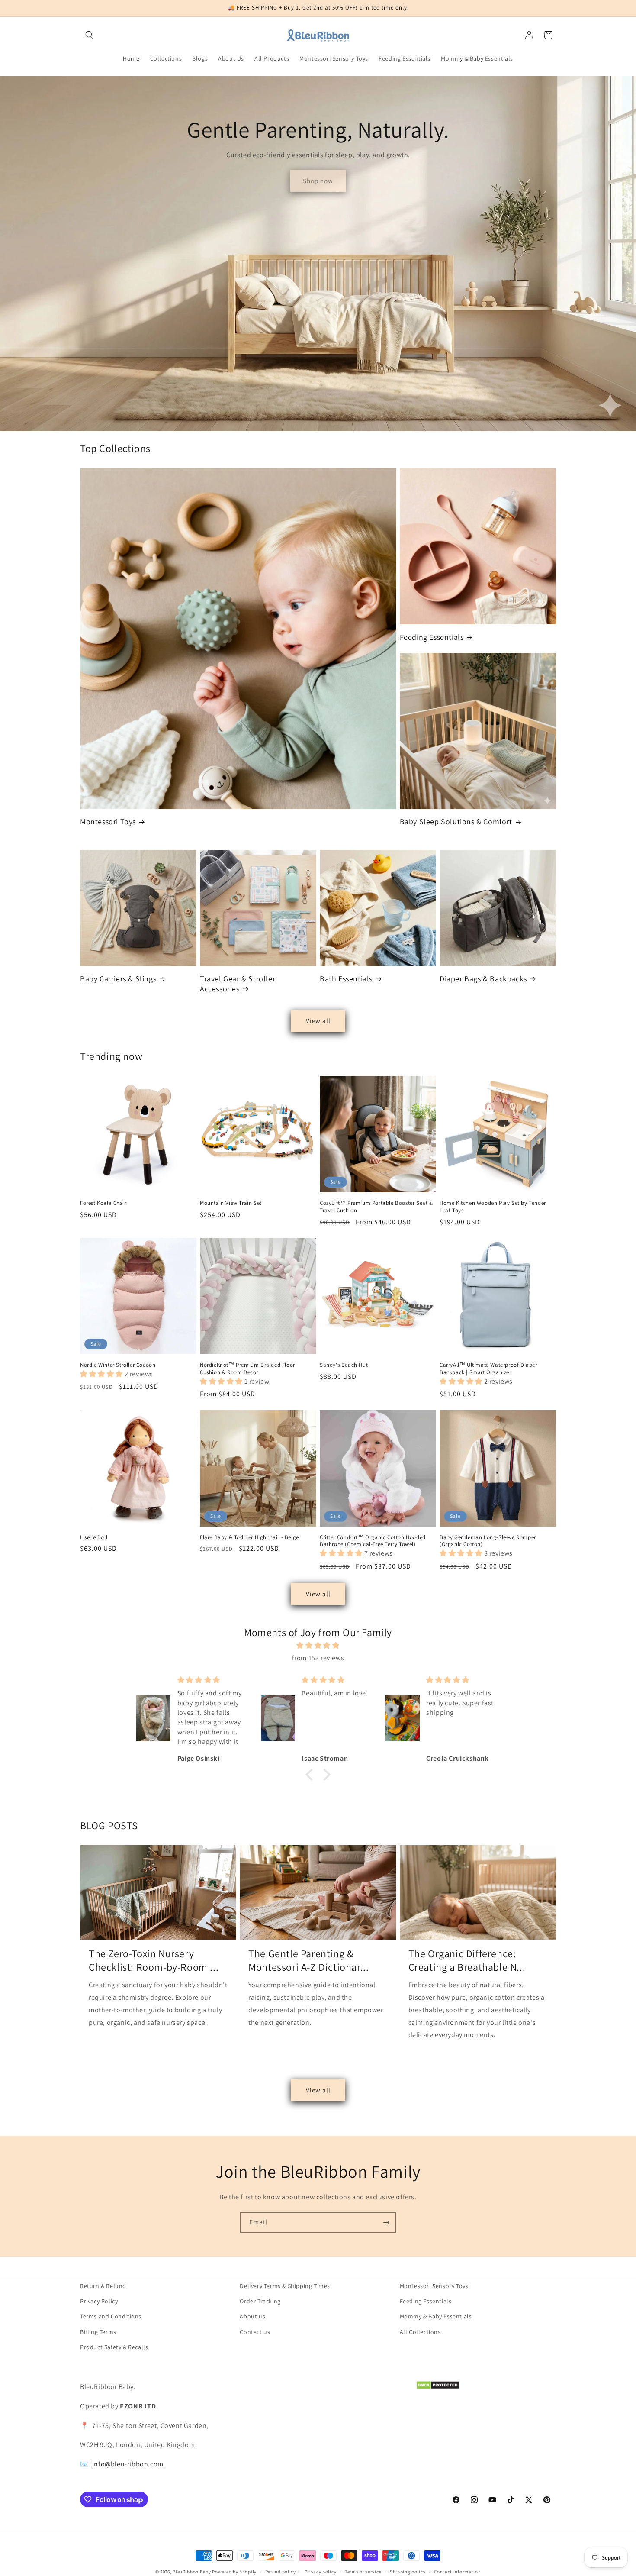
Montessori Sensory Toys (434, 2286)
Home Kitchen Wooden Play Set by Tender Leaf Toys (493, 1207)
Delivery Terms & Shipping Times (285, 2286)
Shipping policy (408, 2572)
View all (318, 1021)
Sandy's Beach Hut (344, 1365)
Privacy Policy (99, 2301)
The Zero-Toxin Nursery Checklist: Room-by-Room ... (154, 1960)
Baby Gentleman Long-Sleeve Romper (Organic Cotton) (488, 1541)
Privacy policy (321, 2572)
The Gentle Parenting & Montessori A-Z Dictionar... (308, 1960)
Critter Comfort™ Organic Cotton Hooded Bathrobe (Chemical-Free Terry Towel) (373, 1541)
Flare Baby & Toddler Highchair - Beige (249, 1537)
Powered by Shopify (234, 2572)
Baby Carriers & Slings (118, 979)
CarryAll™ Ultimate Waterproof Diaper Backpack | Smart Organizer (488, 1369)
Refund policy (281, 2572)
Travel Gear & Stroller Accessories (238, 984)
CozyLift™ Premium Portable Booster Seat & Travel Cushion (376, 1207)
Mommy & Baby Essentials (436, 2316)
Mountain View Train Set (231, 1203)
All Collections (420, 2331)
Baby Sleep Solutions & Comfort (456, 822)
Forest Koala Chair (103, 1203)
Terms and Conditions (111, 2316)
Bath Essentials (346, 979)
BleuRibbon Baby (192, 2572)
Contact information (457, 2572)
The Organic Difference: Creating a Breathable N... (467, 1960)
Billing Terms (98, 2331)
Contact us (255, 2331)
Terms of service (363, 2572)
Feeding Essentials (432, 637)
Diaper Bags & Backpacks (483, 979)
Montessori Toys (108, 822)
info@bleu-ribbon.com (128, 2464)
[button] (90, 35)
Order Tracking (260, 2301)
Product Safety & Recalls (114, 2347)
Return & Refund (103, 2286)
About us (252, 2316)
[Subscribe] (386, 2223)
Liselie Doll (94, 1537)
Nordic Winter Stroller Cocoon (118, 1365)
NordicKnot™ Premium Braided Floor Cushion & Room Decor (247, 1369)
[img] (318, 1646)
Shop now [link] (318, 181)
